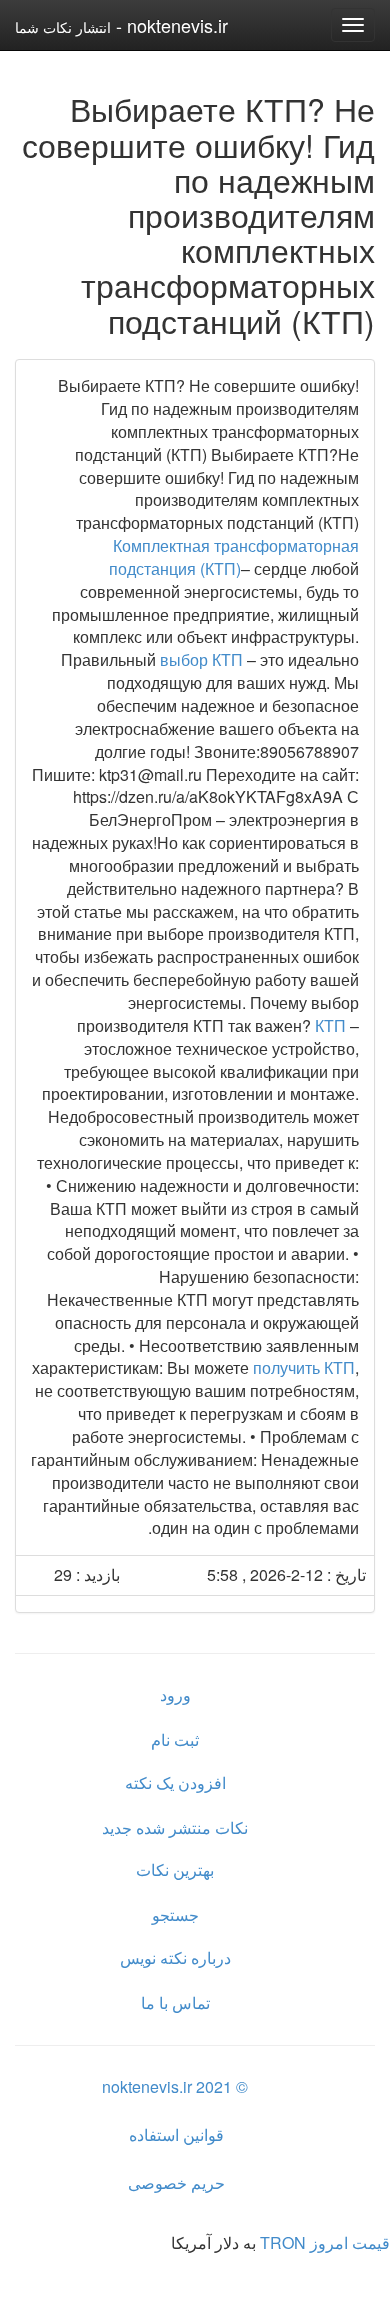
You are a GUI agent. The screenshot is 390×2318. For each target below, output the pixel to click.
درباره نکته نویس (175, 1957)
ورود (175, 1694)
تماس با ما (175, 2002)
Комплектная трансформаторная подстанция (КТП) (234, 557)
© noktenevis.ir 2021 (175, 2086)
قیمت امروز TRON (325, 2242)
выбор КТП (201, 659)
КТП (332, 1025)
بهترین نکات (175, 1869)
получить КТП (304, 1367)
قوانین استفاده (176, 2134)
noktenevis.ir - (121, 25)
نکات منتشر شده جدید (175, 1827)
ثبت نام (175, 1739)
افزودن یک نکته (175, 1782)
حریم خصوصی (176, 2182)
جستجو (175, 1914)
